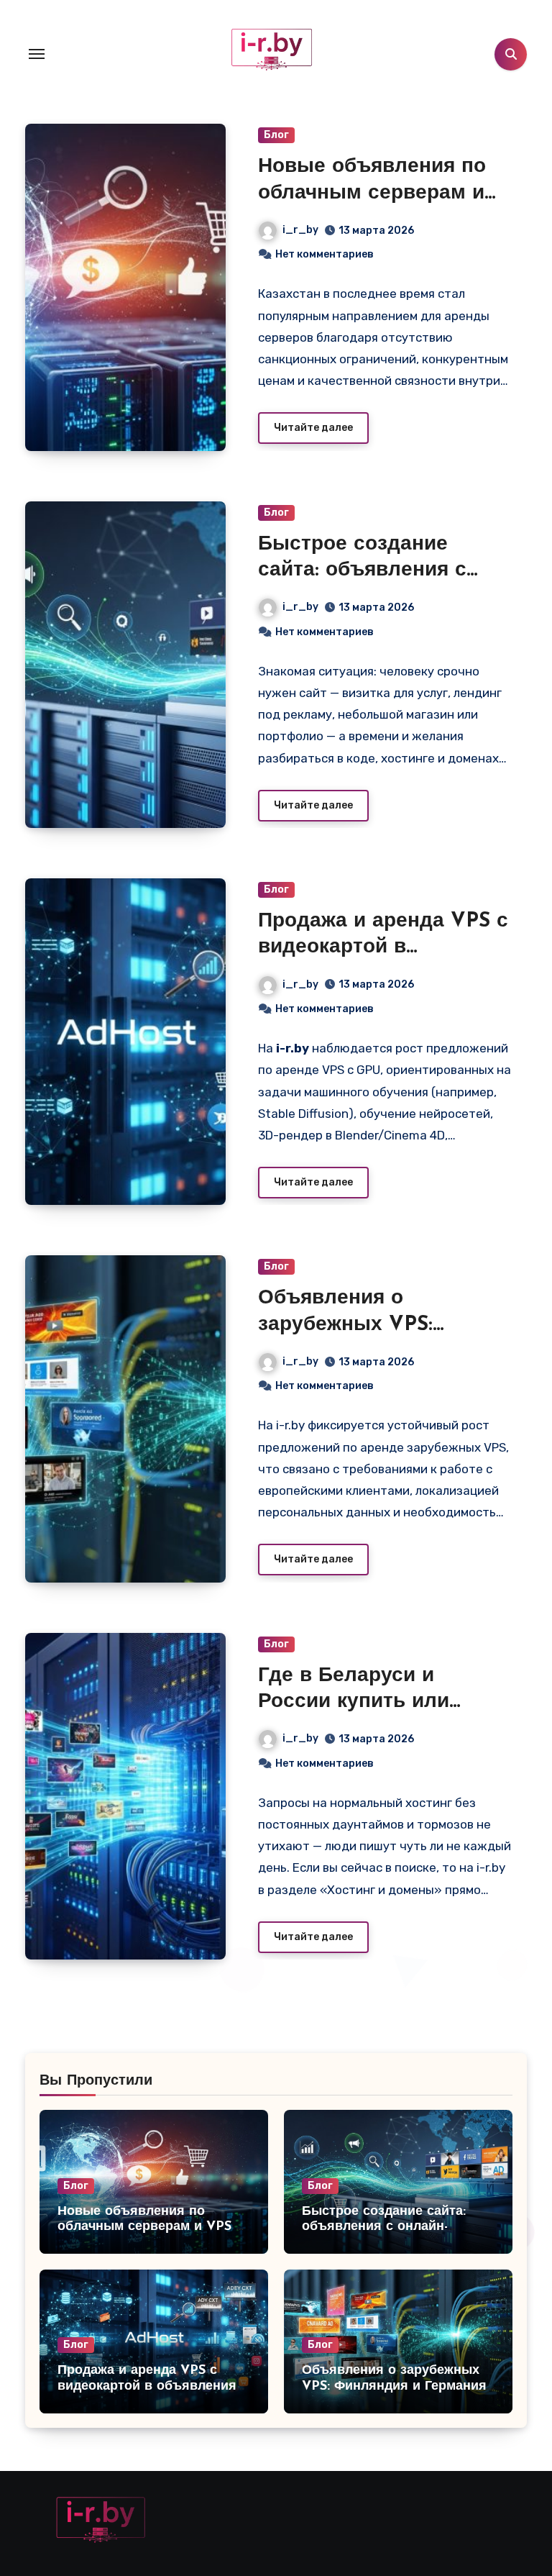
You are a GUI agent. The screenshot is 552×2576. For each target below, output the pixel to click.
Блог (276, 135)
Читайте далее (313, 428)
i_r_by (300, 230)
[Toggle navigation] (37, 54)
